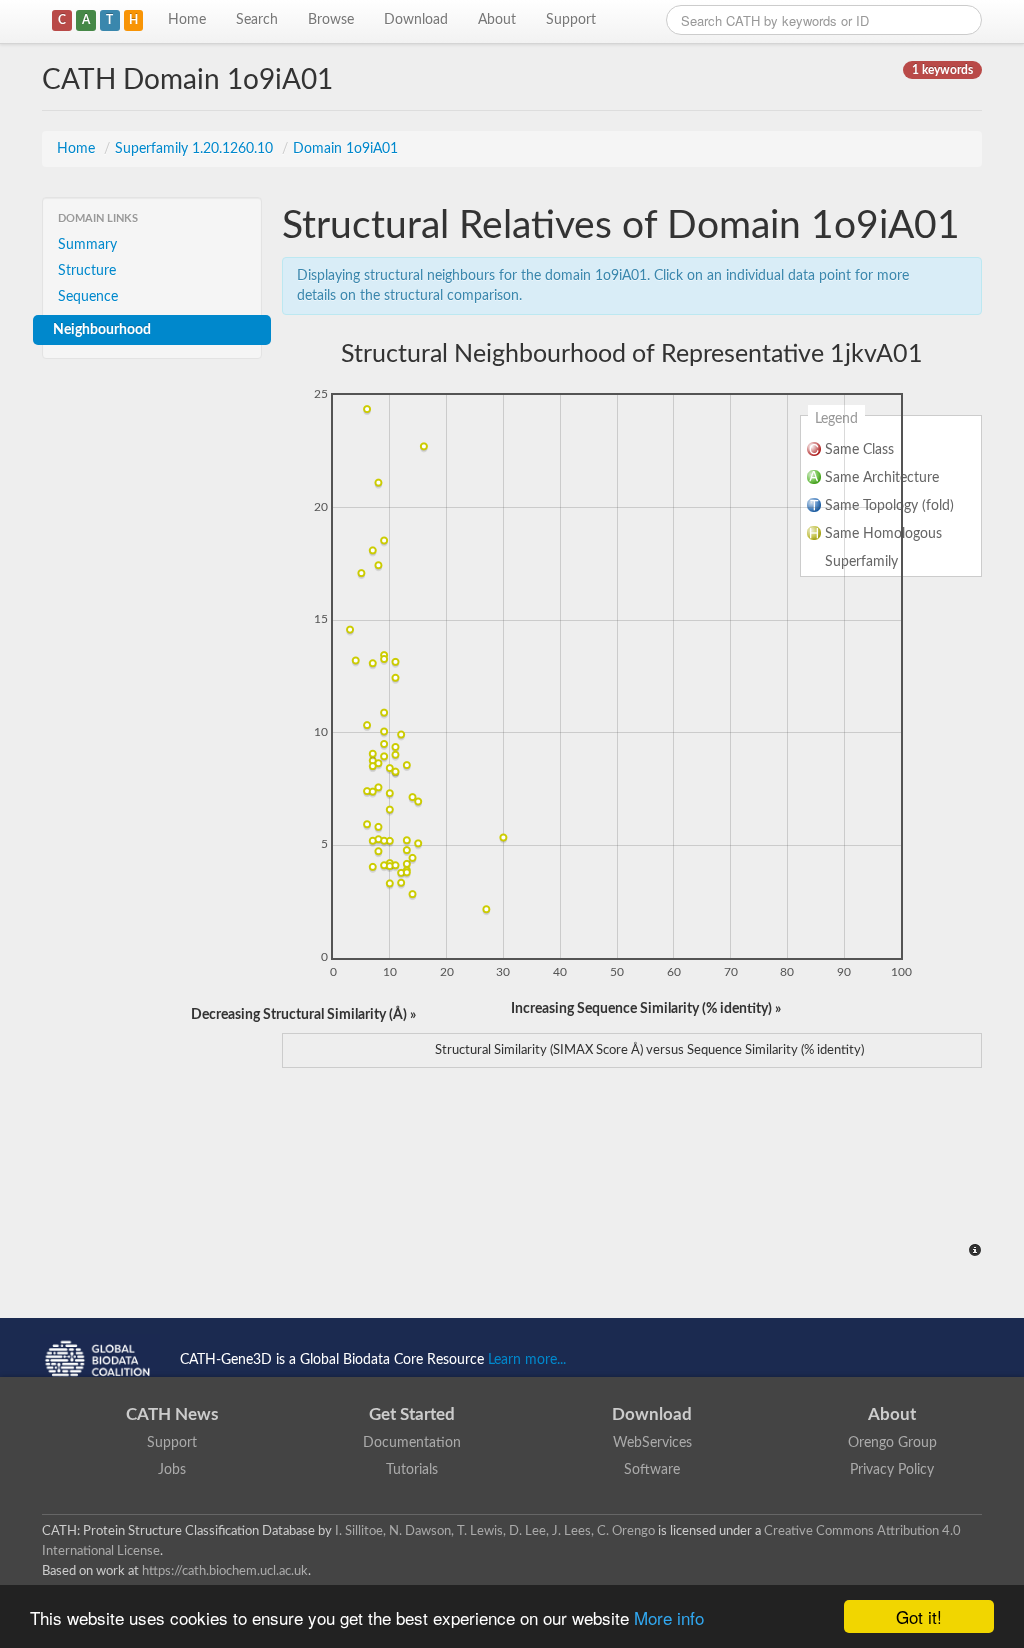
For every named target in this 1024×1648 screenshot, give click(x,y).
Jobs (172, 1470)
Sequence (88, 297)
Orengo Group (892, 1443)
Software (652, 1470)
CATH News (172, 1414)
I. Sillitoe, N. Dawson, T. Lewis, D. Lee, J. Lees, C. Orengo (495, 1531)
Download (416, 20)
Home (187, 20)
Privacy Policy (892, 1470)
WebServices (652, 1443)
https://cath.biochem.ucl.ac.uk (225, 1571)
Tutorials (412, 1470)
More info (669, 1617)
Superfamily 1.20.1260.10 (196, 149)
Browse (331, 20)
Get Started (412, 1414)
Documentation (412, 1443)
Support (571, 20)
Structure (87, 271)
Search (257, 20)
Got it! (919, 1616)
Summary (87, 245)
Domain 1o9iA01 (345, 149)
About (497, 20)
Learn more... (527, 1360)
